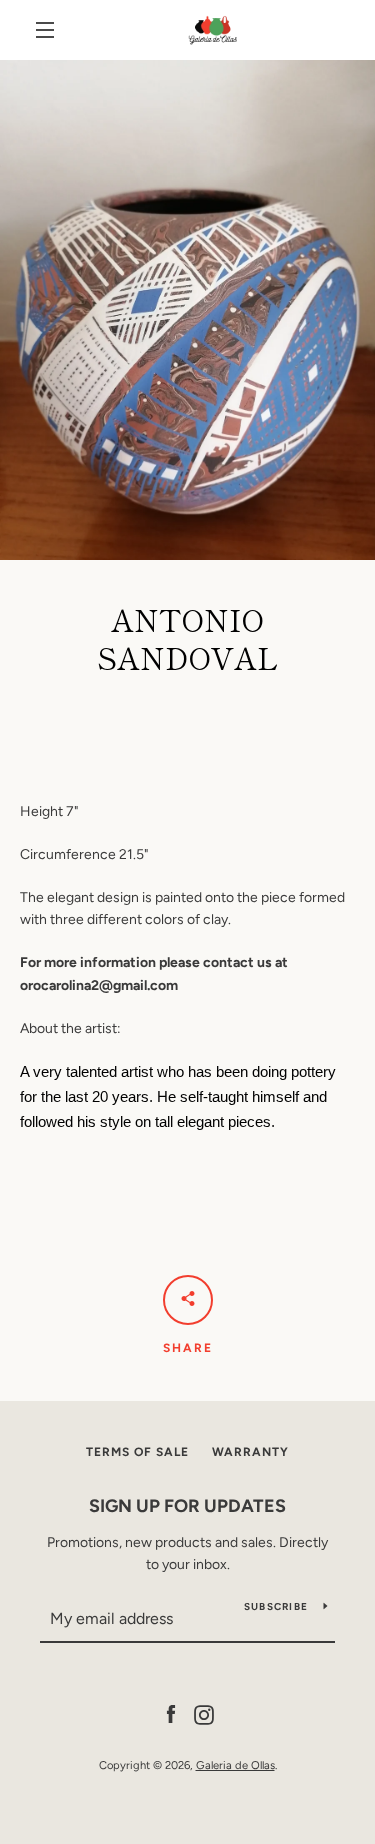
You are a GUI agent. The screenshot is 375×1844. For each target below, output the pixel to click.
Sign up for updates (187, 1506)
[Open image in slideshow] (187, 310)
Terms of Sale (137, 1452)
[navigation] (45, 30)
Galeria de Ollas (235, 1765)
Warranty (250, 1452)
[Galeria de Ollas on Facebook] (171, 1713)
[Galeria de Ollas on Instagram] (204, 1713)
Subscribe (276, 1606)
